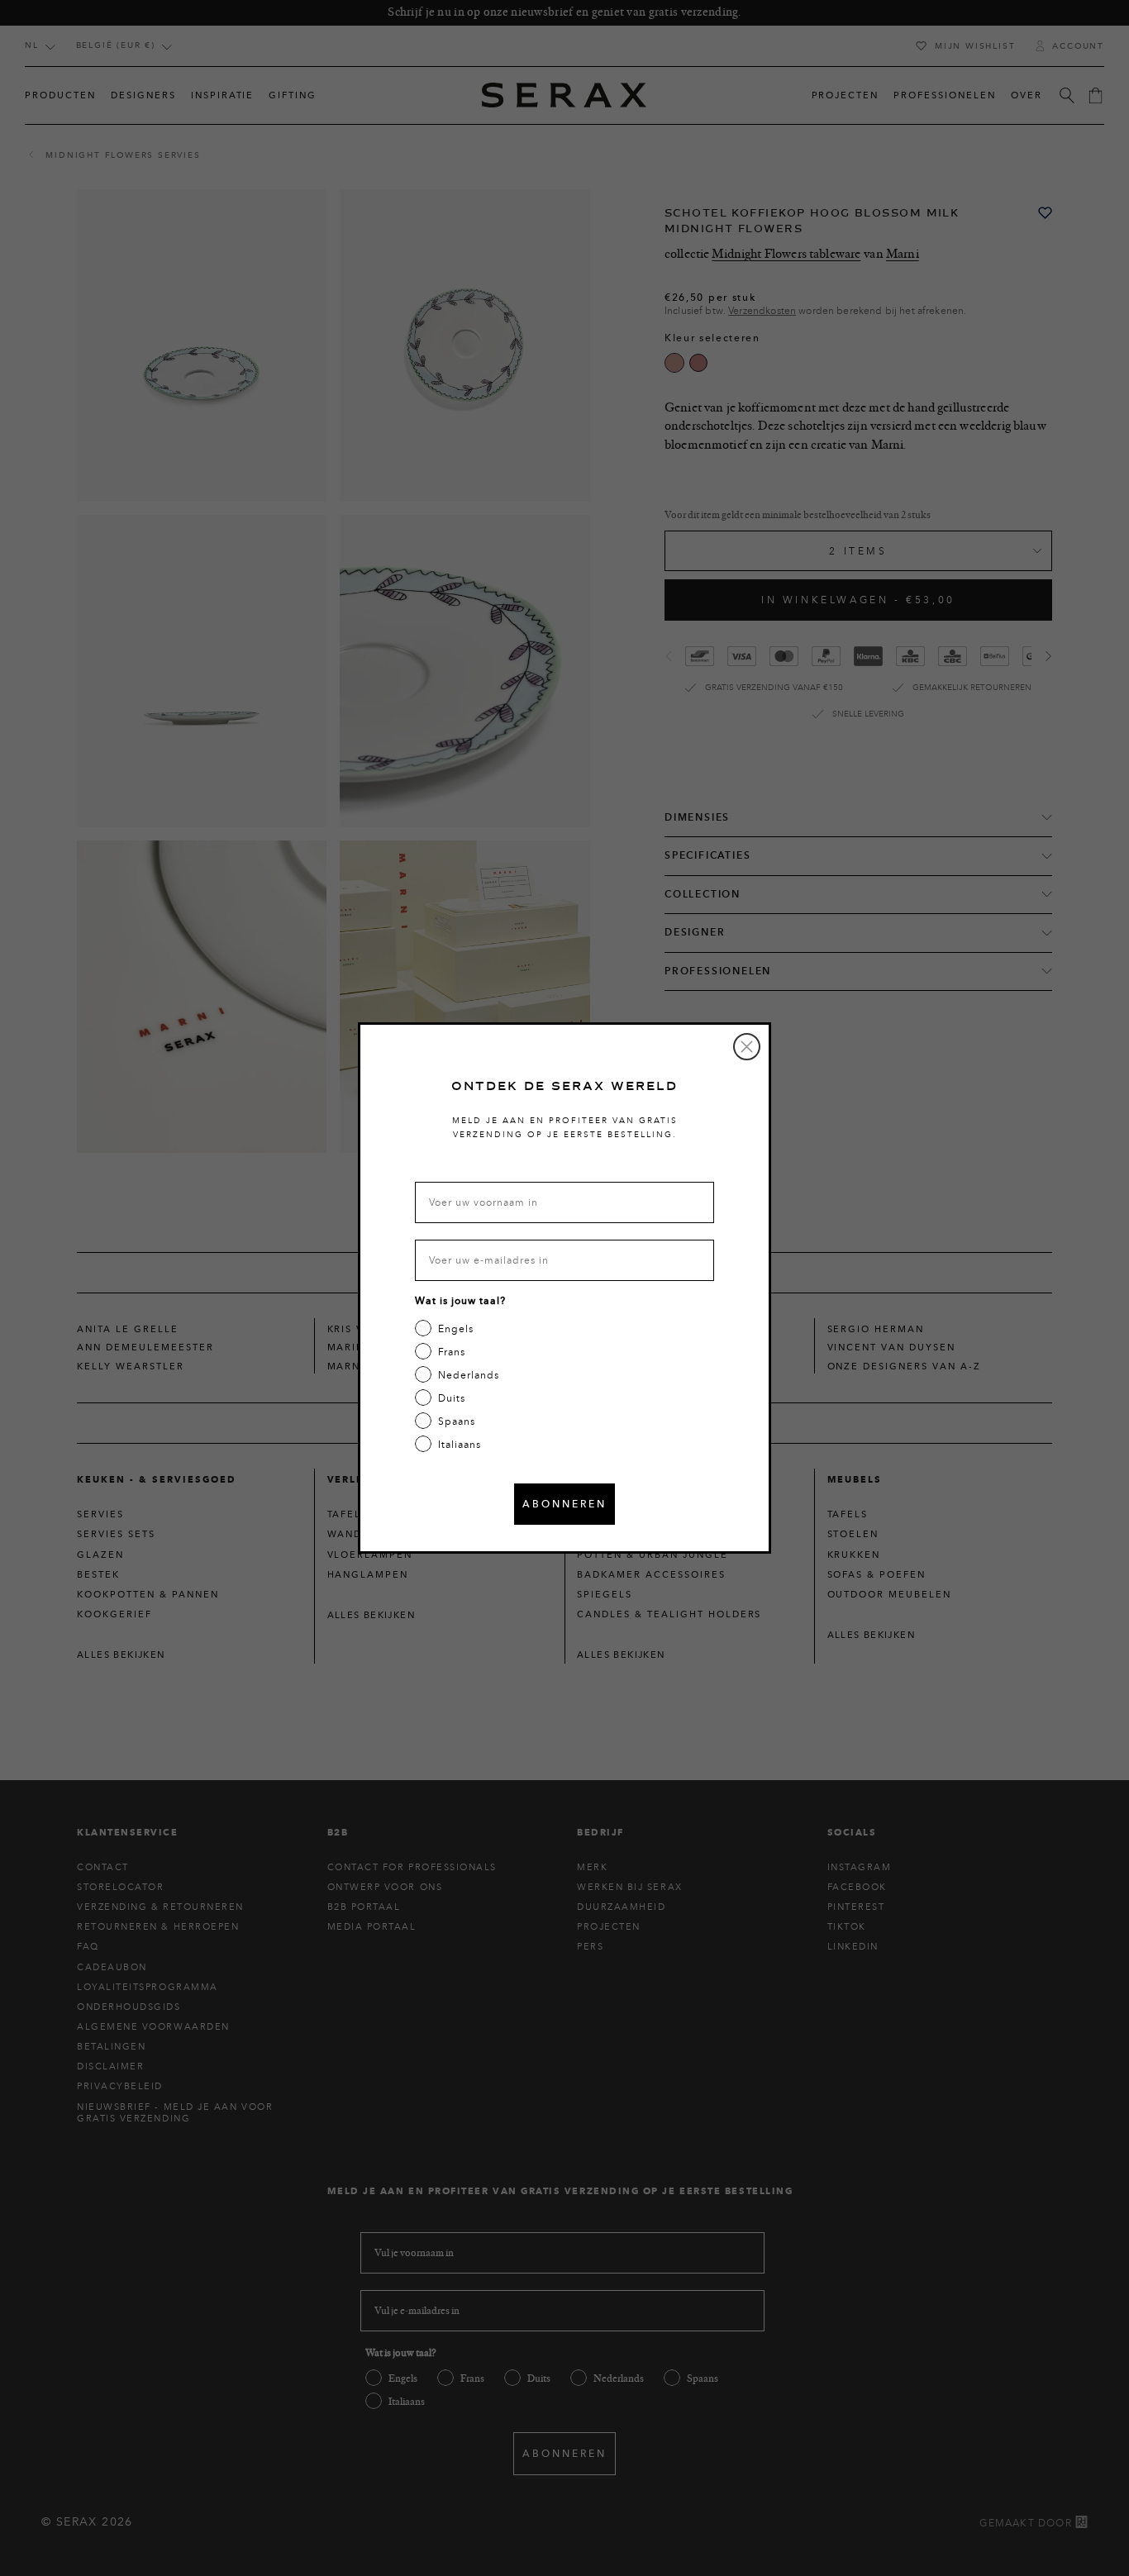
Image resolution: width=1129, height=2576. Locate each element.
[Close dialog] (747, 1047)
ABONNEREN (564, 1504)
